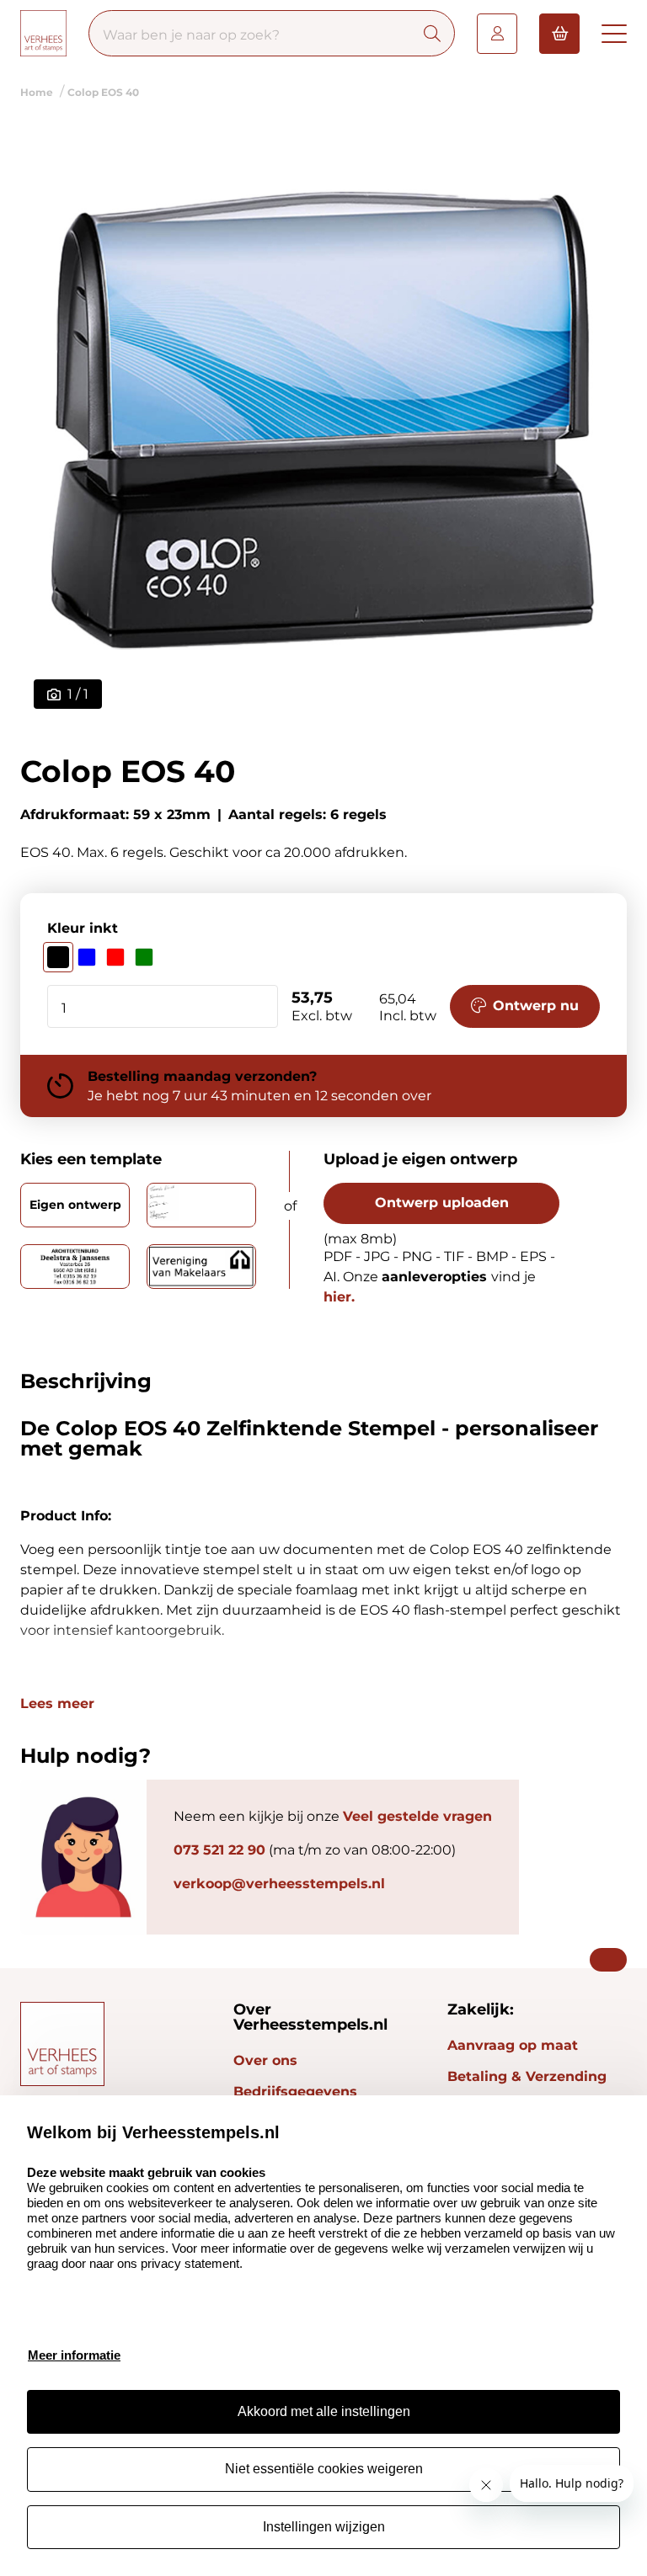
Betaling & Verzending (527, 2076)
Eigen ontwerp (75, 1205)
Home (37, 92)
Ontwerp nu (536, 1006)
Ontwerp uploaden (442, 1203)
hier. (339, 1297)
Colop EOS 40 (103, 92)
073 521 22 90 (219, 1850)
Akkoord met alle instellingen (324, 2411)
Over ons (265, 2060)
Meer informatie (74, 2355)
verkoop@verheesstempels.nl (279, 1884)
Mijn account (497, 34)
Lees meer (57, 1704)
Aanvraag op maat (513, 2045)
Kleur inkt (83, 928)
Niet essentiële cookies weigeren (324, 2469)
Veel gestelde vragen (417, 1816)
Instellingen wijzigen (324, 2527)
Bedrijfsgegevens (295, 2092)
